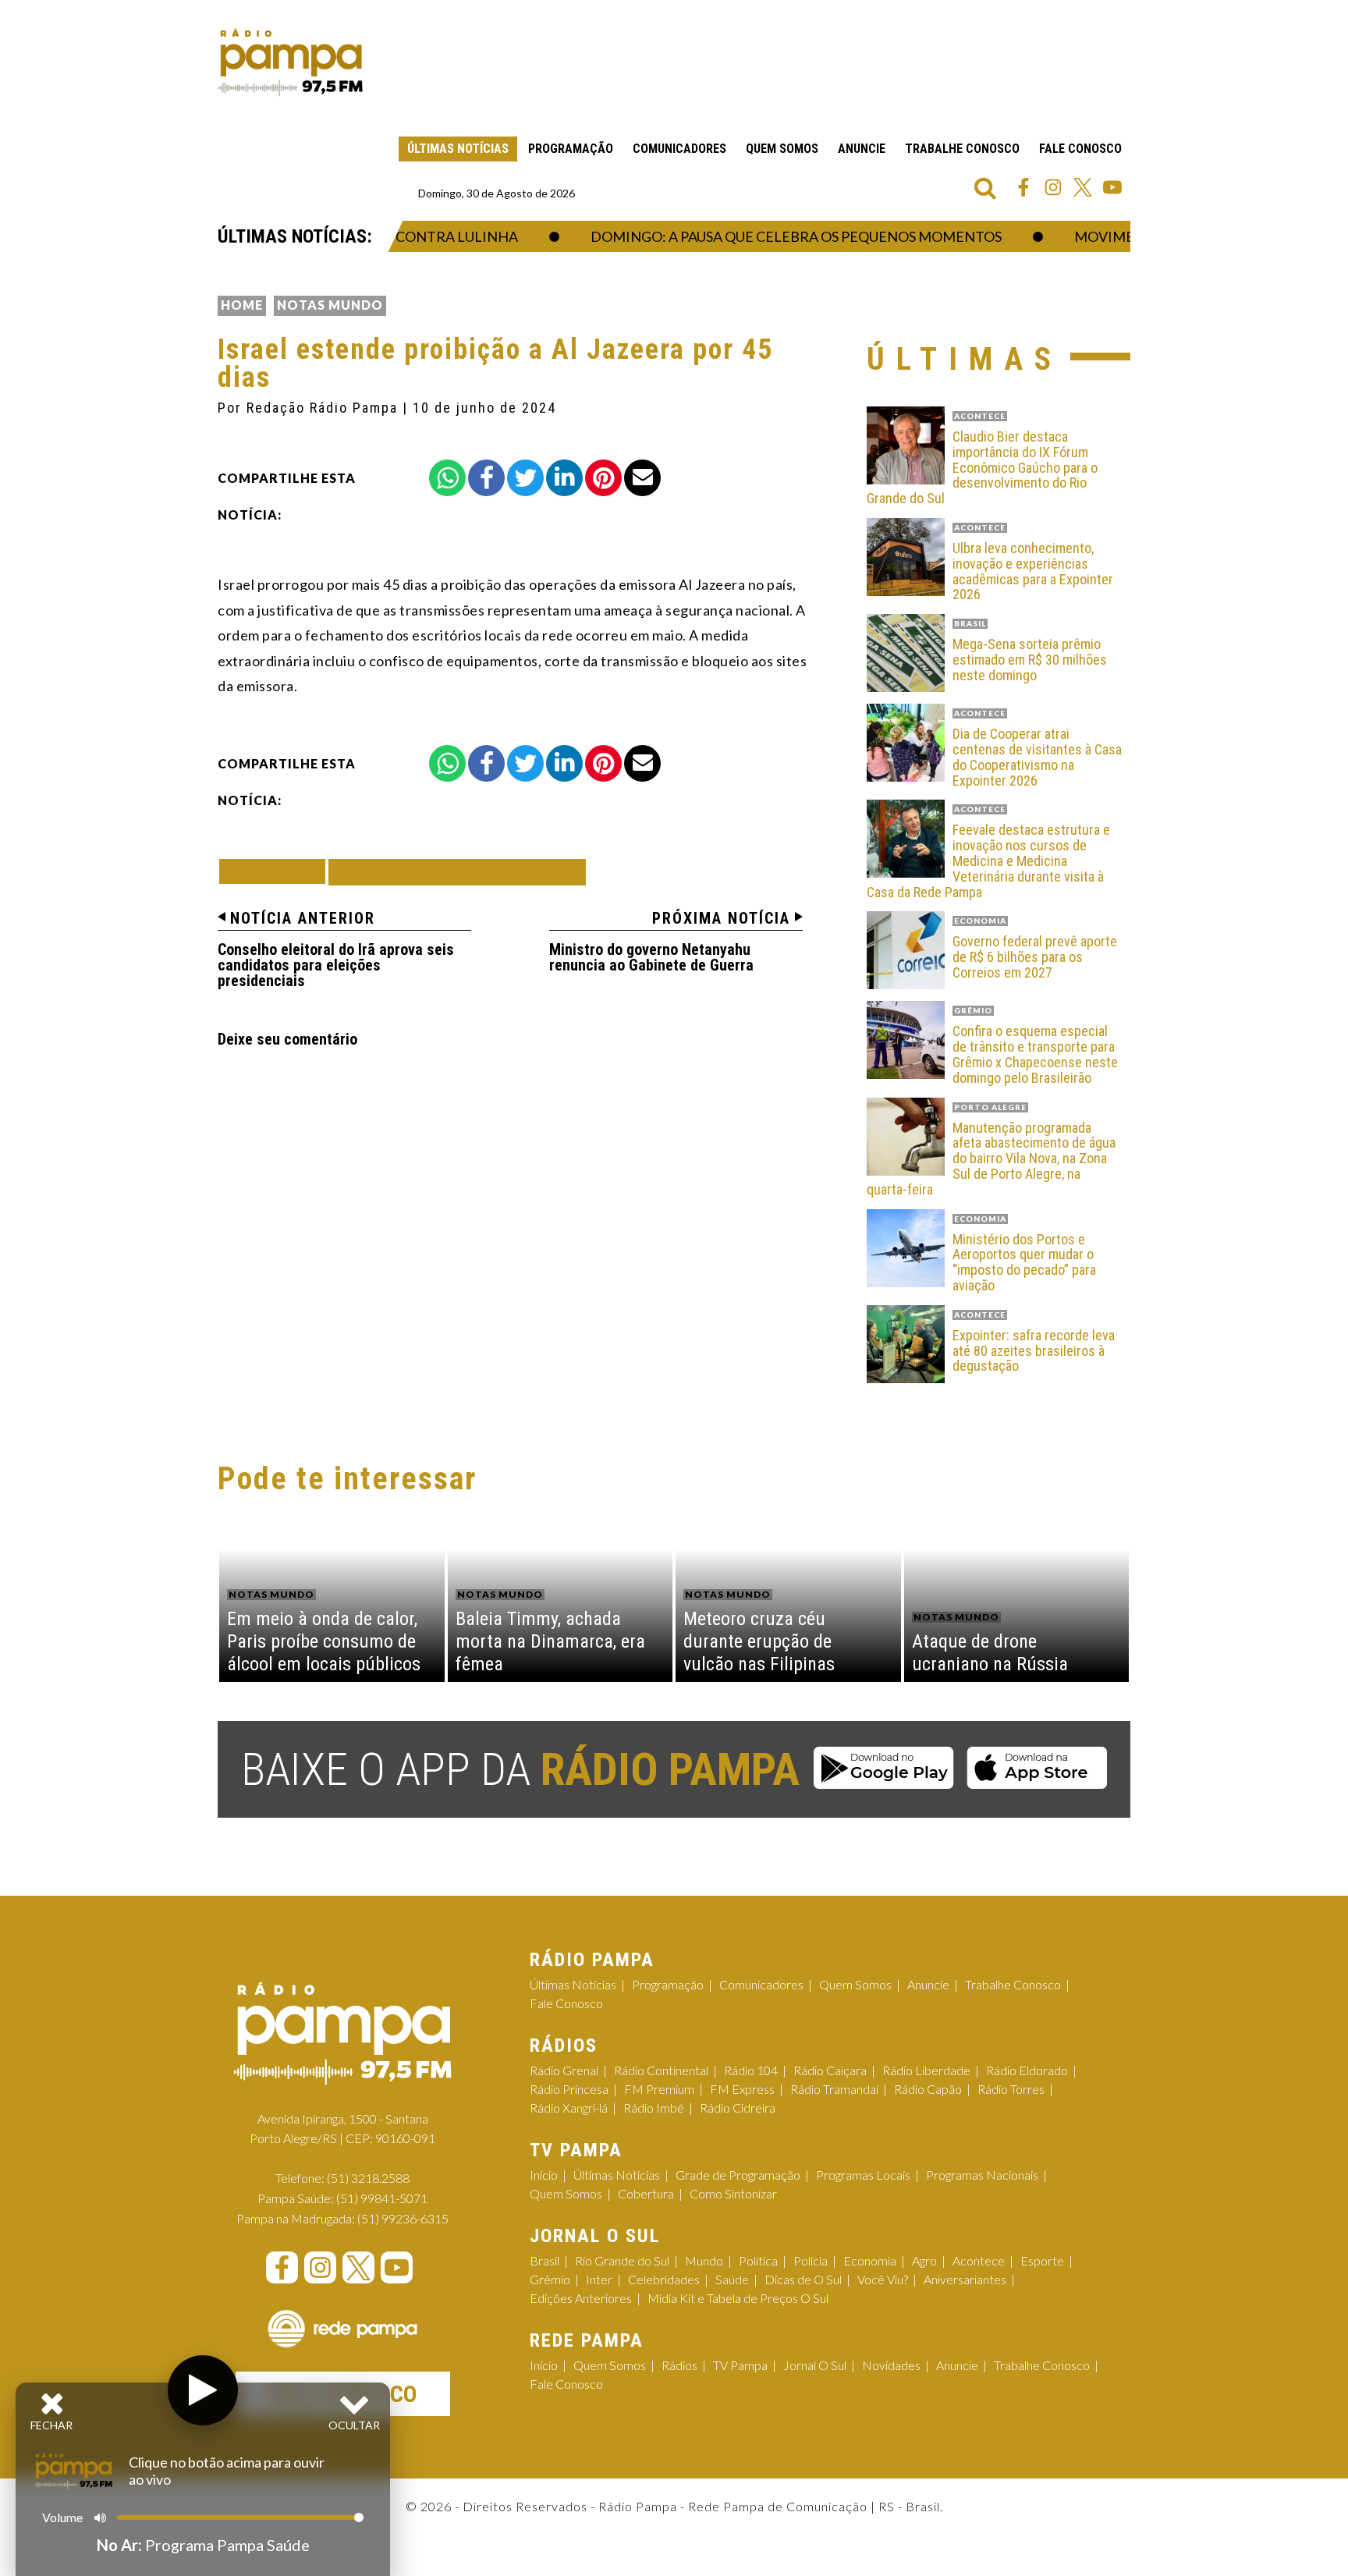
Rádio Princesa (569, 2089)
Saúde (732, 2279)
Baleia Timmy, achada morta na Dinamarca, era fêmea (550, 1641)
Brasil (545, 2260)
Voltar (277, 871)
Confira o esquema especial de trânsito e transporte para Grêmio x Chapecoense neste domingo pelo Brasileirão (1035, 1054)
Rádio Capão (928, 2089)
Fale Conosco (1080, 149)
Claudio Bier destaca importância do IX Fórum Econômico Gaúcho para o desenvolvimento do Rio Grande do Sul (982, 468)
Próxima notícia (721, 918)
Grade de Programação (738, 2175)
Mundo (704, 2260)
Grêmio (550, 2279)
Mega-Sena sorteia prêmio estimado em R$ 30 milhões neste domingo (1030, 660)
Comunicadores (679, 149)
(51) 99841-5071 (382, 2198)
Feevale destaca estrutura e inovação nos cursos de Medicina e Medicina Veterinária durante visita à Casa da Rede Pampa (988, 861)
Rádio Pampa (290, 62)
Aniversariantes (965, 2279)
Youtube (1112, 187)
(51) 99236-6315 (403, 2218)
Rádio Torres (1011, 2089)
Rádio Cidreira (738, 2108)
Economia (870, 2260)
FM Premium (659, 2089)
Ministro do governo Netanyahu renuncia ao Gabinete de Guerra (651, 957)
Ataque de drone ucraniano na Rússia (990, 1653)
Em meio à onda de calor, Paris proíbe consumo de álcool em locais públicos (324, 1641)
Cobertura (646, 2193)
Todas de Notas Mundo (457, 872)
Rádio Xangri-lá (569, 2108)
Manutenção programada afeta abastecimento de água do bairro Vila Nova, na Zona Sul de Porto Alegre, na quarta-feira (991, 1159)
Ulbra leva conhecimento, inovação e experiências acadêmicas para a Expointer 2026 (1033, 571)
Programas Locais (863, 2175)
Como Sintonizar (733, 2193)
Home (242, 305)
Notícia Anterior (303, 918)
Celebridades (664, 2279)
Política (758, 2260)
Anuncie (862, 149)
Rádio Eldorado (1027, 2070)
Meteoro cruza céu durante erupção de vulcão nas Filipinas (759, 1641)
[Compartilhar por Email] (642, 478)
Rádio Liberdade (926, 2070)
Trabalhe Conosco (962, 149)
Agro (924, 2260)
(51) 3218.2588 (368, 2178)
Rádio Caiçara (830, 2070)
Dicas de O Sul (803, 2279)
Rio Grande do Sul (622, 2260)
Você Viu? (883, 2279)
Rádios (679, 2365)
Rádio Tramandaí (834, 2089)
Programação (571, 149)
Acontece (979, 2260)
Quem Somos (782, 149)
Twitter (1083, 187)
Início (544, 2175)
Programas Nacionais (982, 2175)
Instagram (1053, 187)
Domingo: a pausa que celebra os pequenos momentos (765, 236)
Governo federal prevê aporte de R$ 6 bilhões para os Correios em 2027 (1035, 957)
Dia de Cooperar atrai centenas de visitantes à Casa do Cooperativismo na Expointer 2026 (1037, 757)
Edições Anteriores (581, 2298)
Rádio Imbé (654, 2108)
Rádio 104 (751, 2070)
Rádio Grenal (564, 2070)
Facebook (1023, 187)
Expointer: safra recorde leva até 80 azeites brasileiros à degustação (1034, 1351)
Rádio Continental (661, 2070)
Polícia (811, 2260)
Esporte (1042, 2260)
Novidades (891, 2365)
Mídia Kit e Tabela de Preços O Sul (738, 2298)
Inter (599, 2279)
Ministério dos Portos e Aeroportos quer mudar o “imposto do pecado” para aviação (1024, 1263)
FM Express (742, 2089)
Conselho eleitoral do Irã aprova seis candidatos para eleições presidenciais (336, 965)
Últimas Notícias (458, 149)
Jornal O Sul (815, 2365)
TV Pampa (740, 2365)
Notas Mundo (330, 305)
